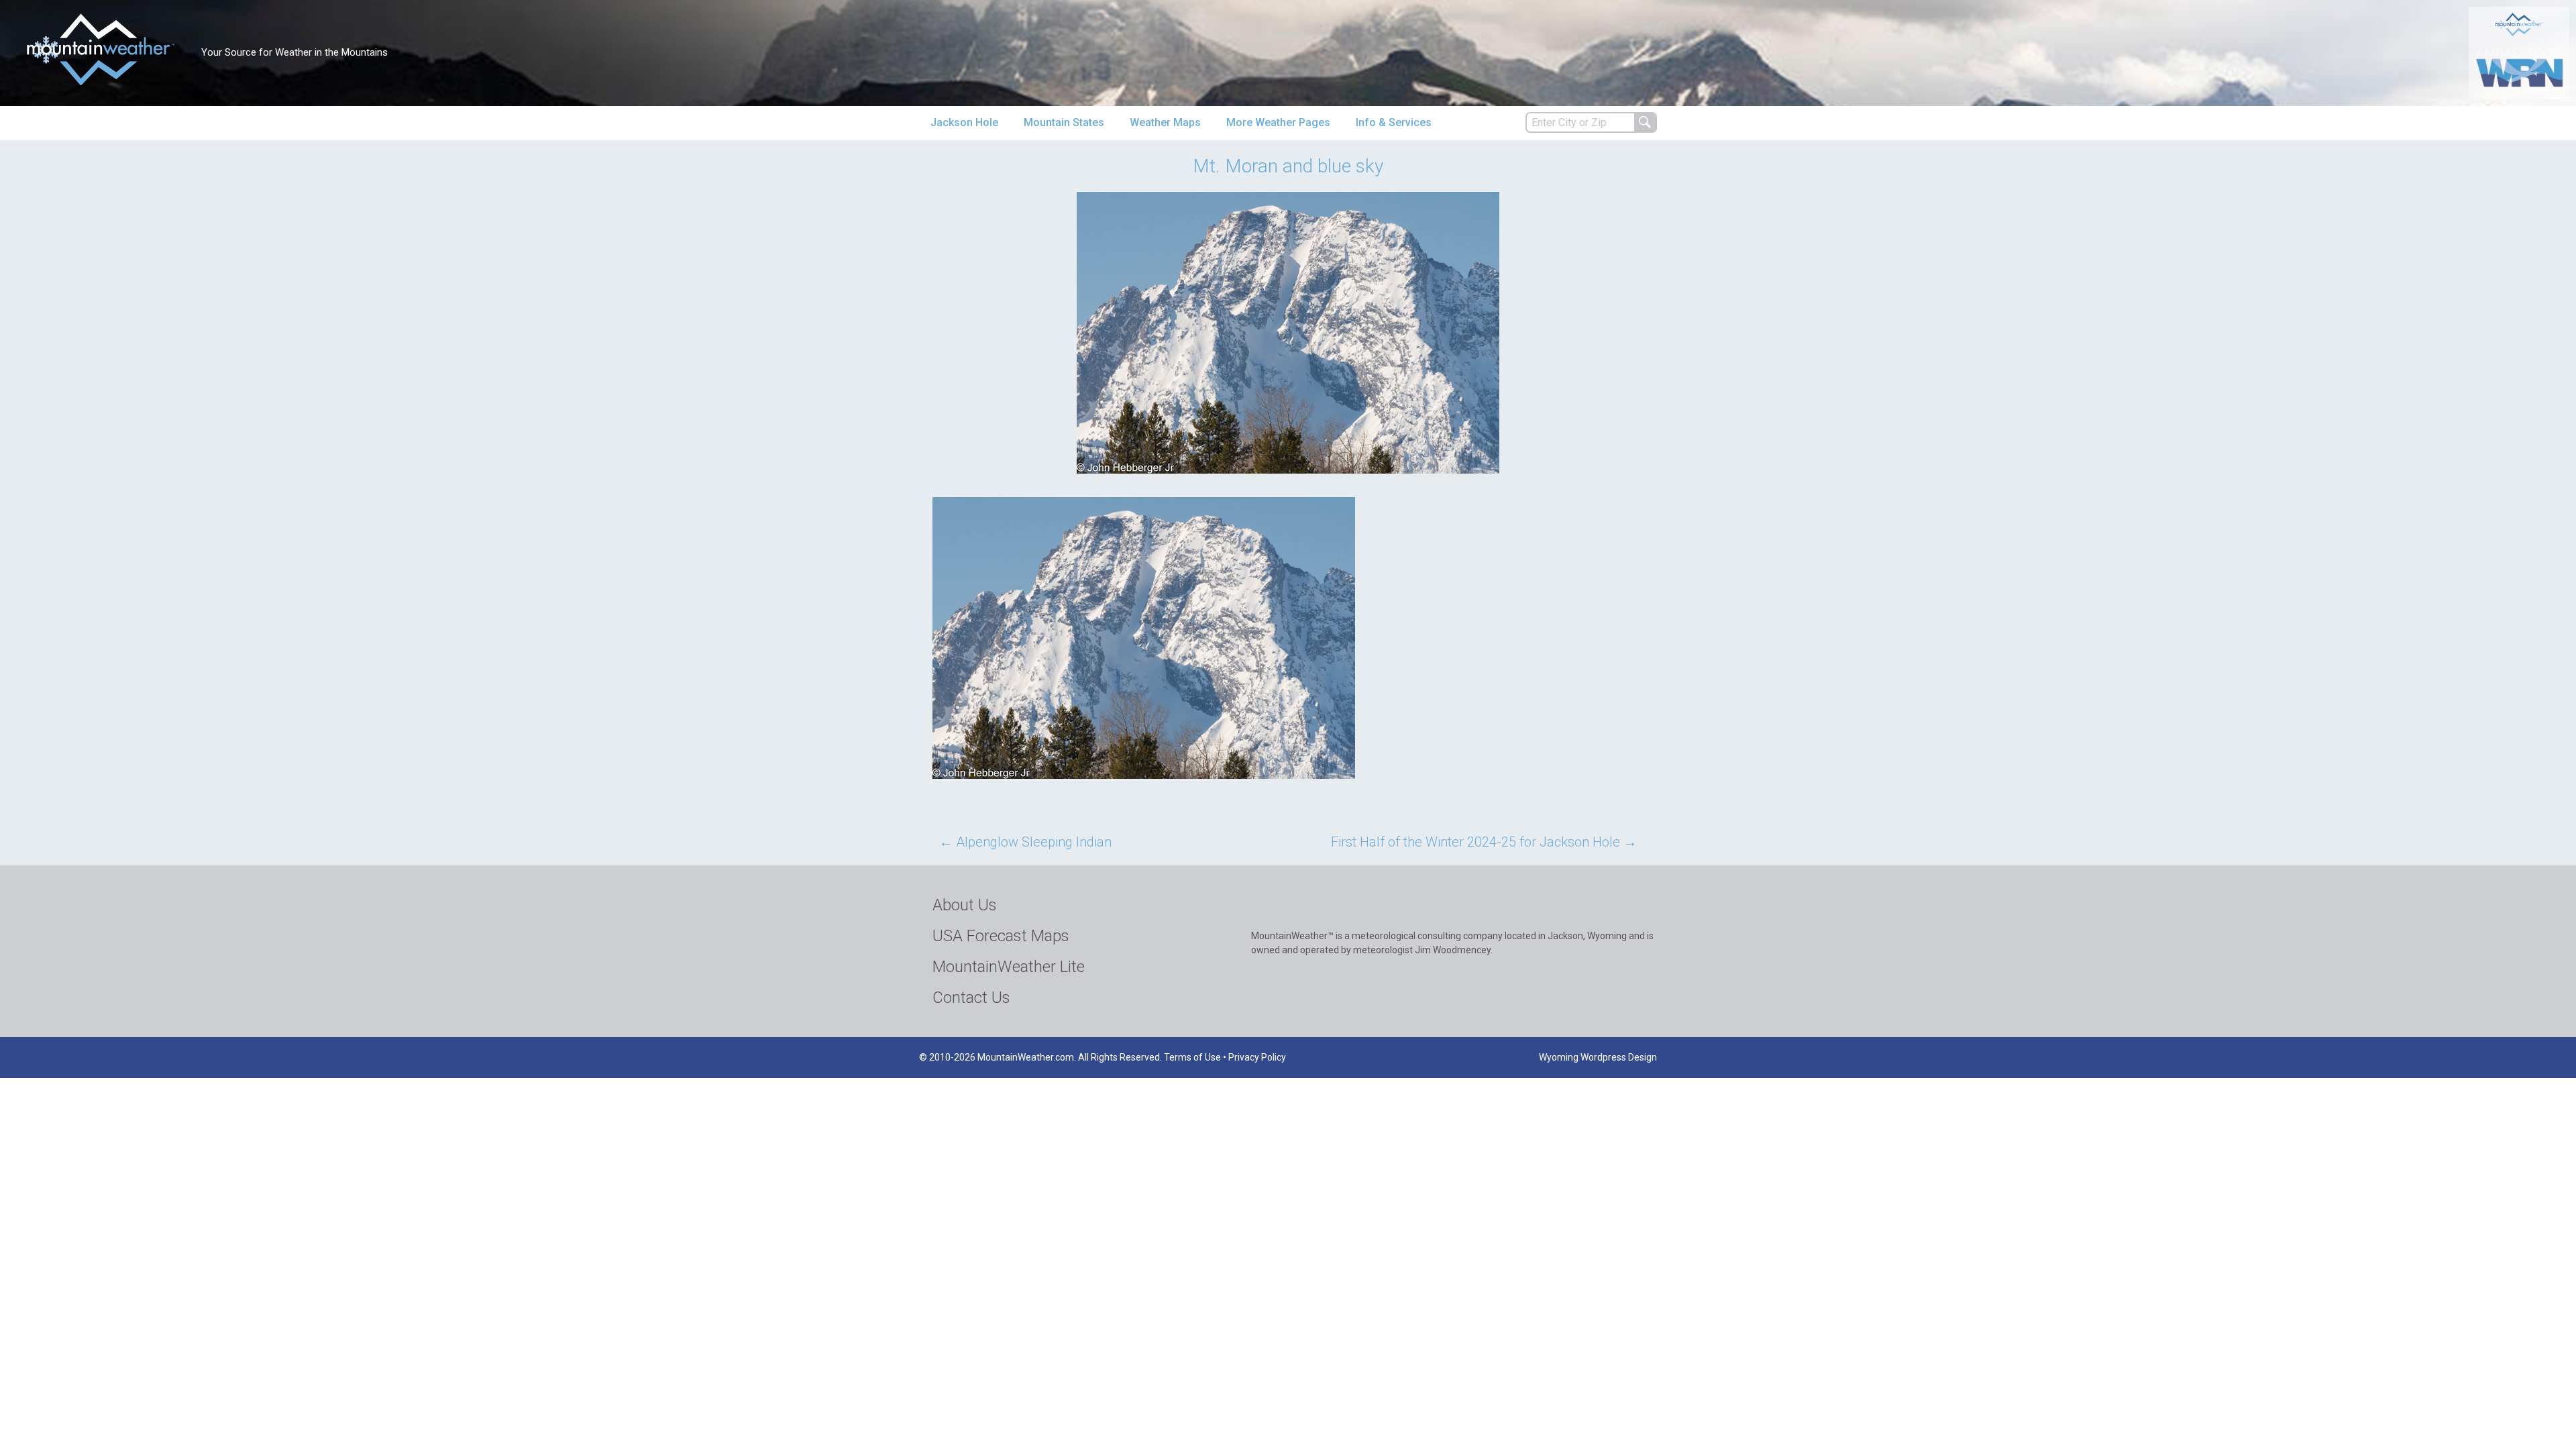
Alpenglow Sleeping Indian (1025, 842)
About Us (965, 905)
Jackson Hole (964, 122)
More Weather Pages (1278, 122)
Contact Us (971, 998)
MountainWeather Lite (1009, 967)
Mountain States (1064, 122)
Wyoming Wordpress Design (1598, 1057)
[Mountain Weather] (101, 49)
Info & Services (1394, 122)
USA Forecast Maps (1001, 936)
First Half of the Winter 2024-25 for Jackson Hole (1484, 842)
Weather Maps (1165, 122)
